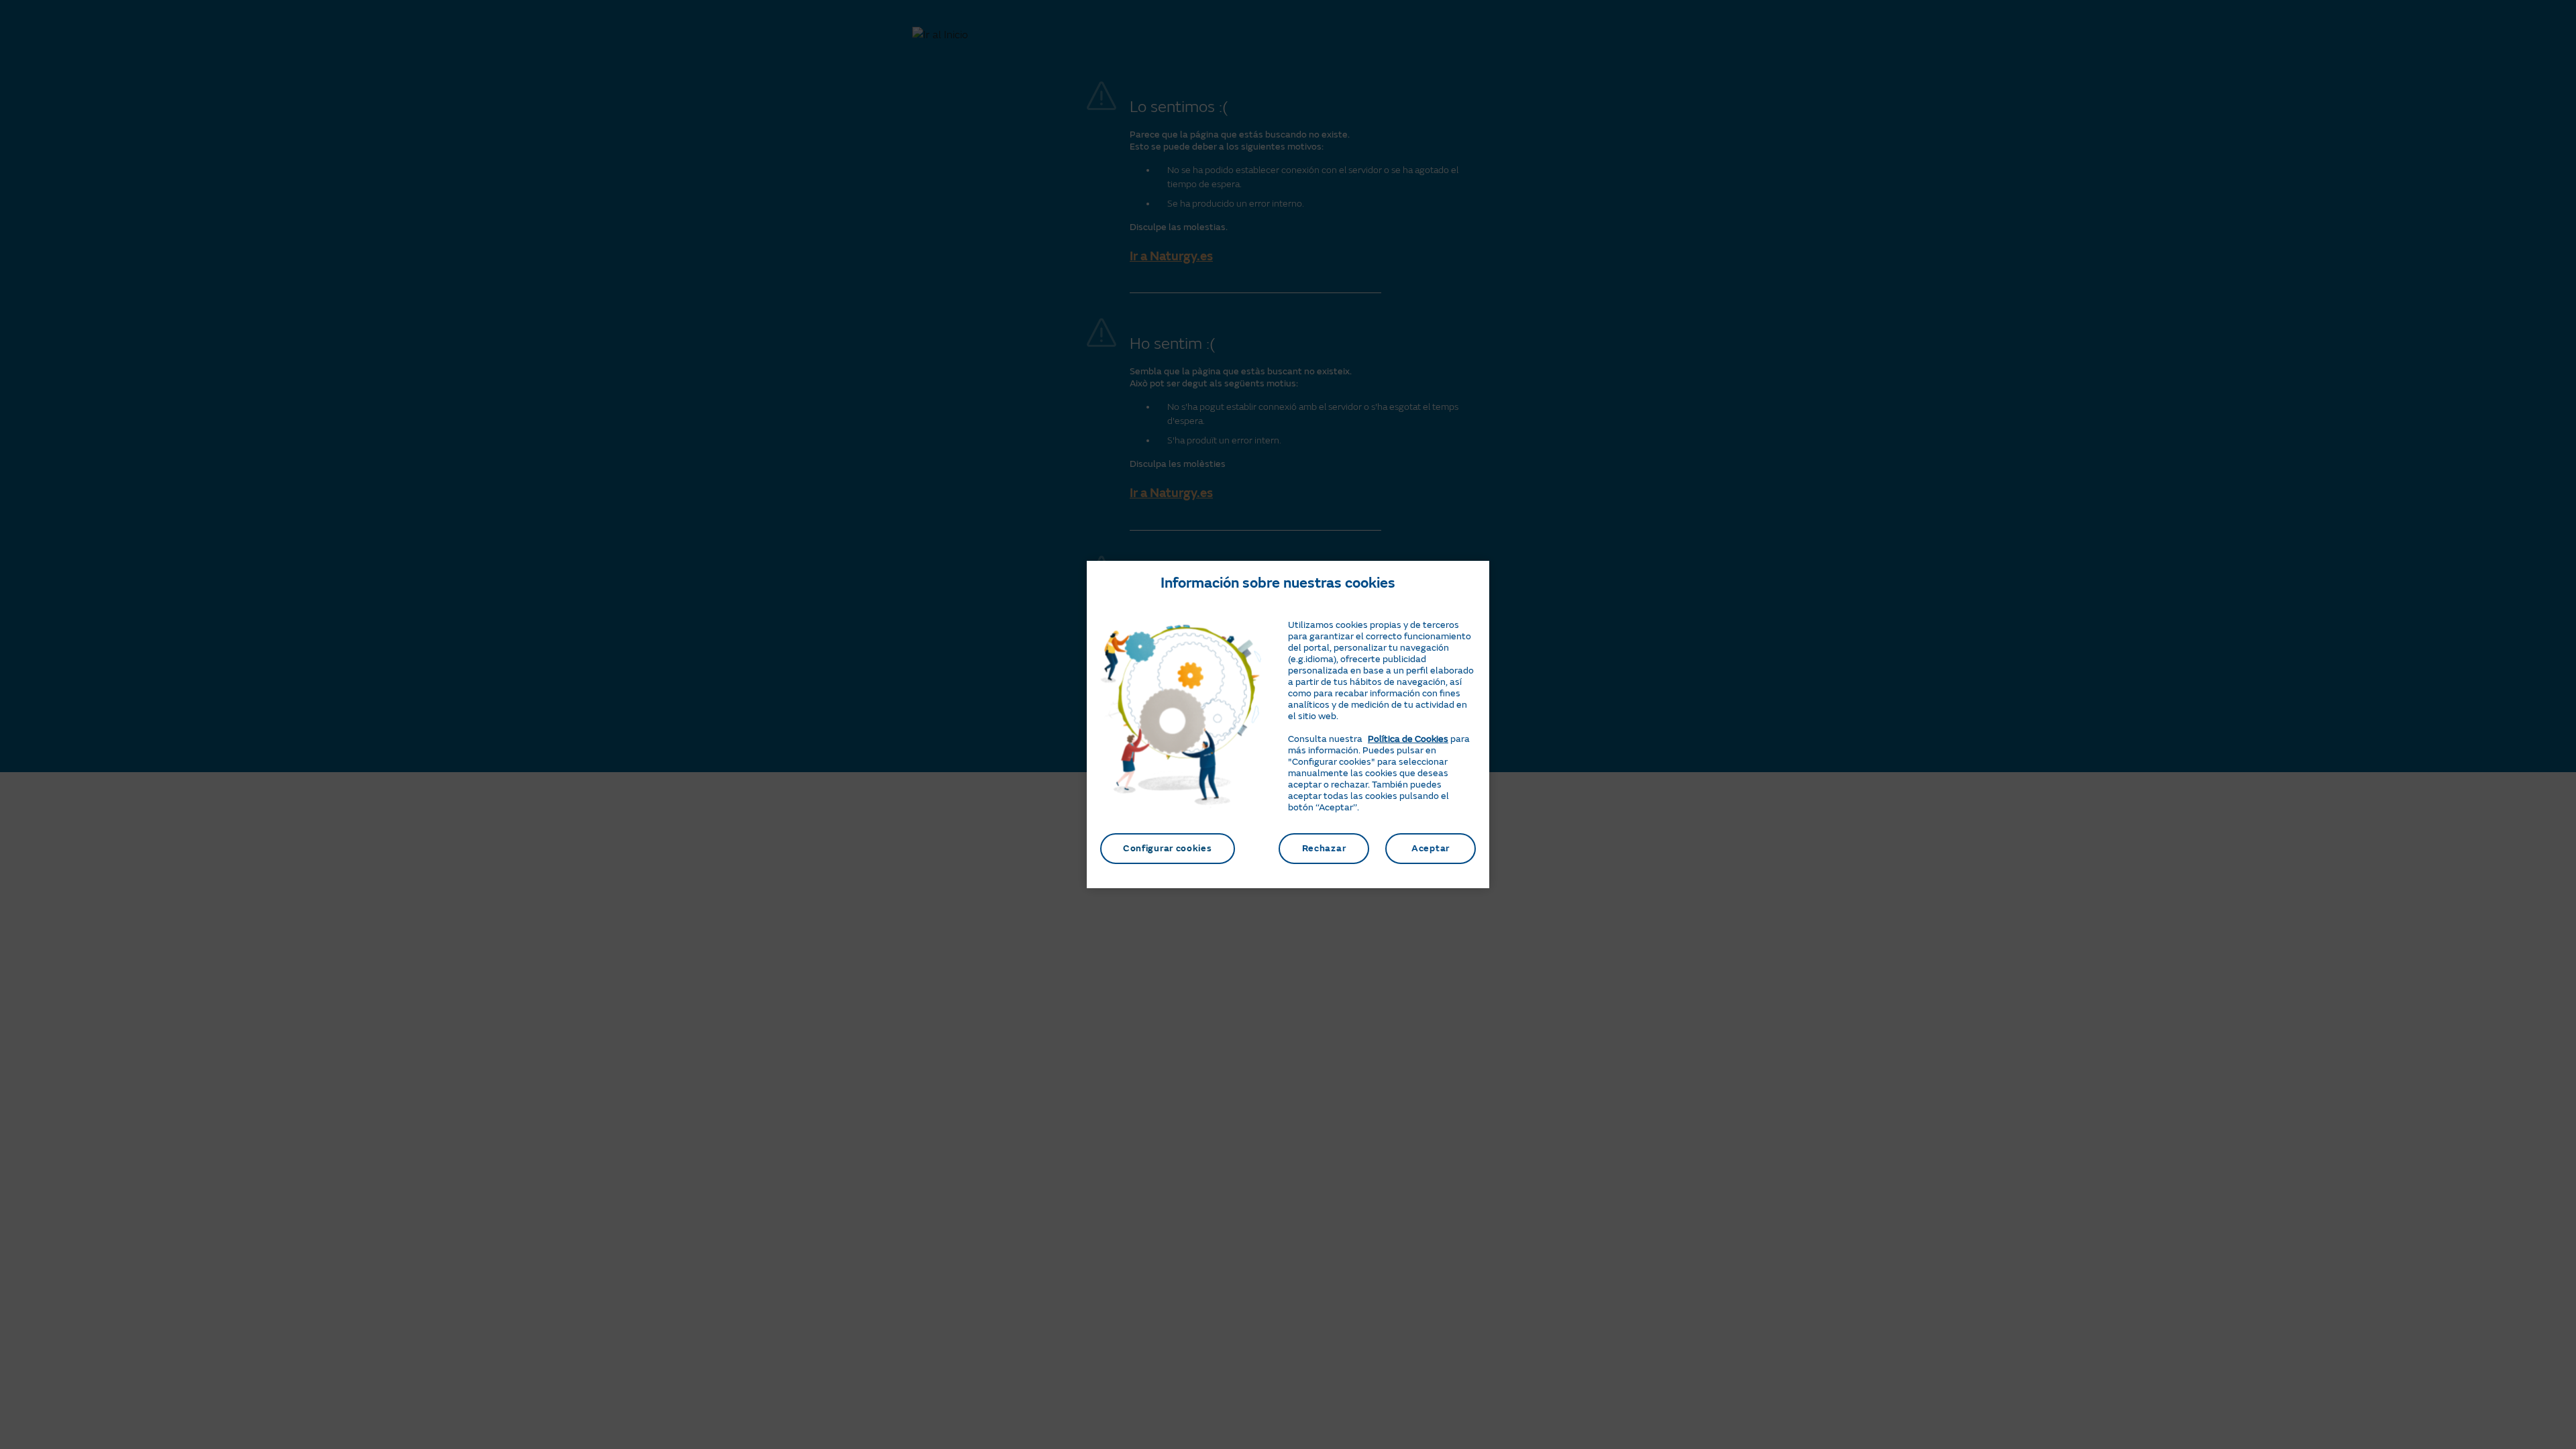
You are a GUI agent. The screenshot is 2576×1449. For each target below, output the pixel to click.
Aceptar (1431, 848)
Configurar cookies (1168, 848)
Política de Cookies (1408, 739)
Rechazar (1324, 848)
